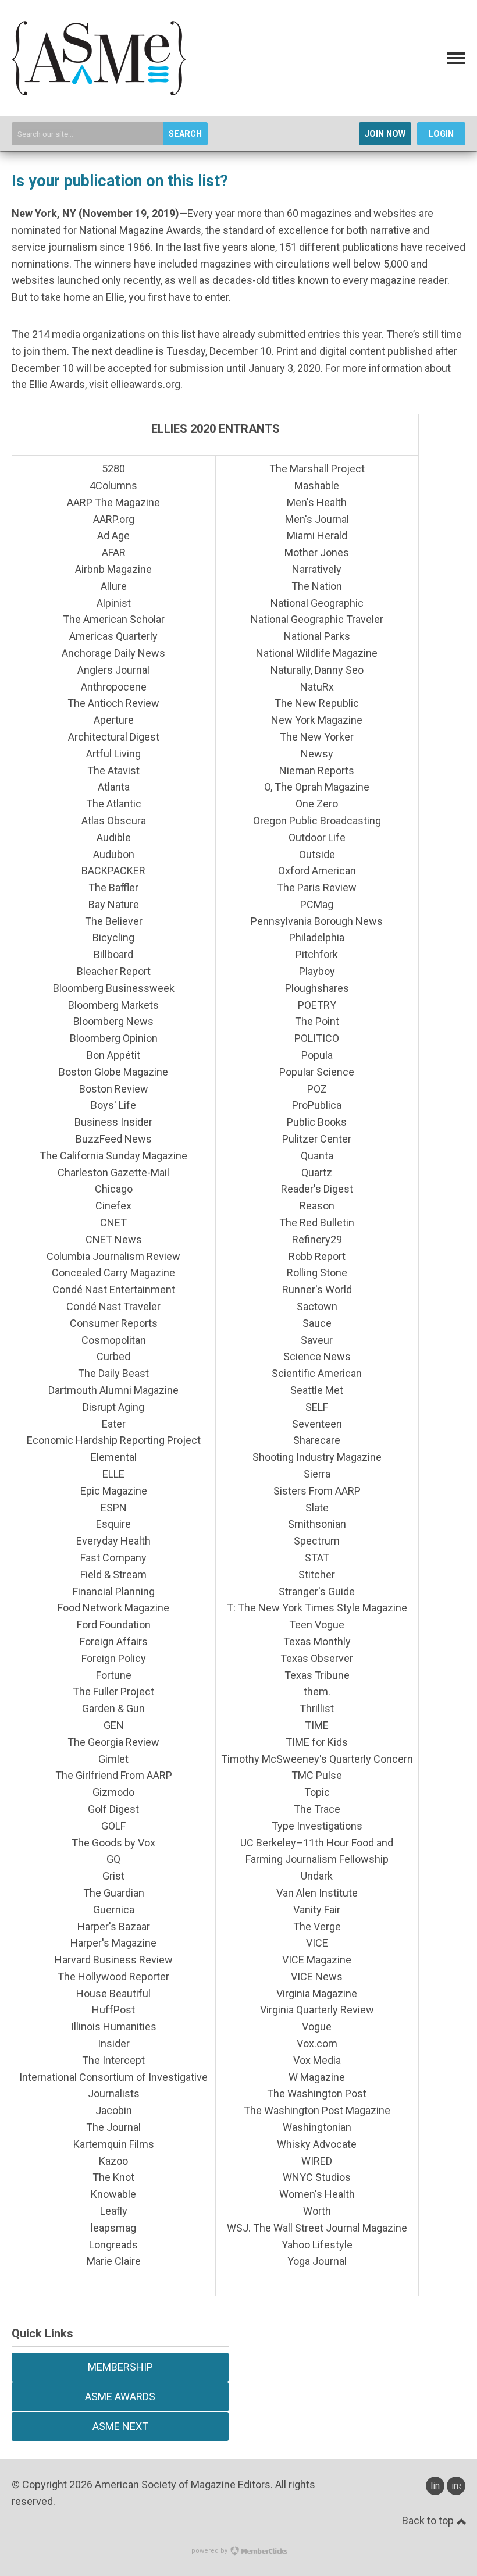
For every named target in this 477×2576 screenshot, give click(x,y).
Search (185, 134)
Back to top (429, 2520)
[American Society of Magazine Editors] (99, 92)
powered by (210, 2551)
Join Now (385, 134)
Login (441, 134)
